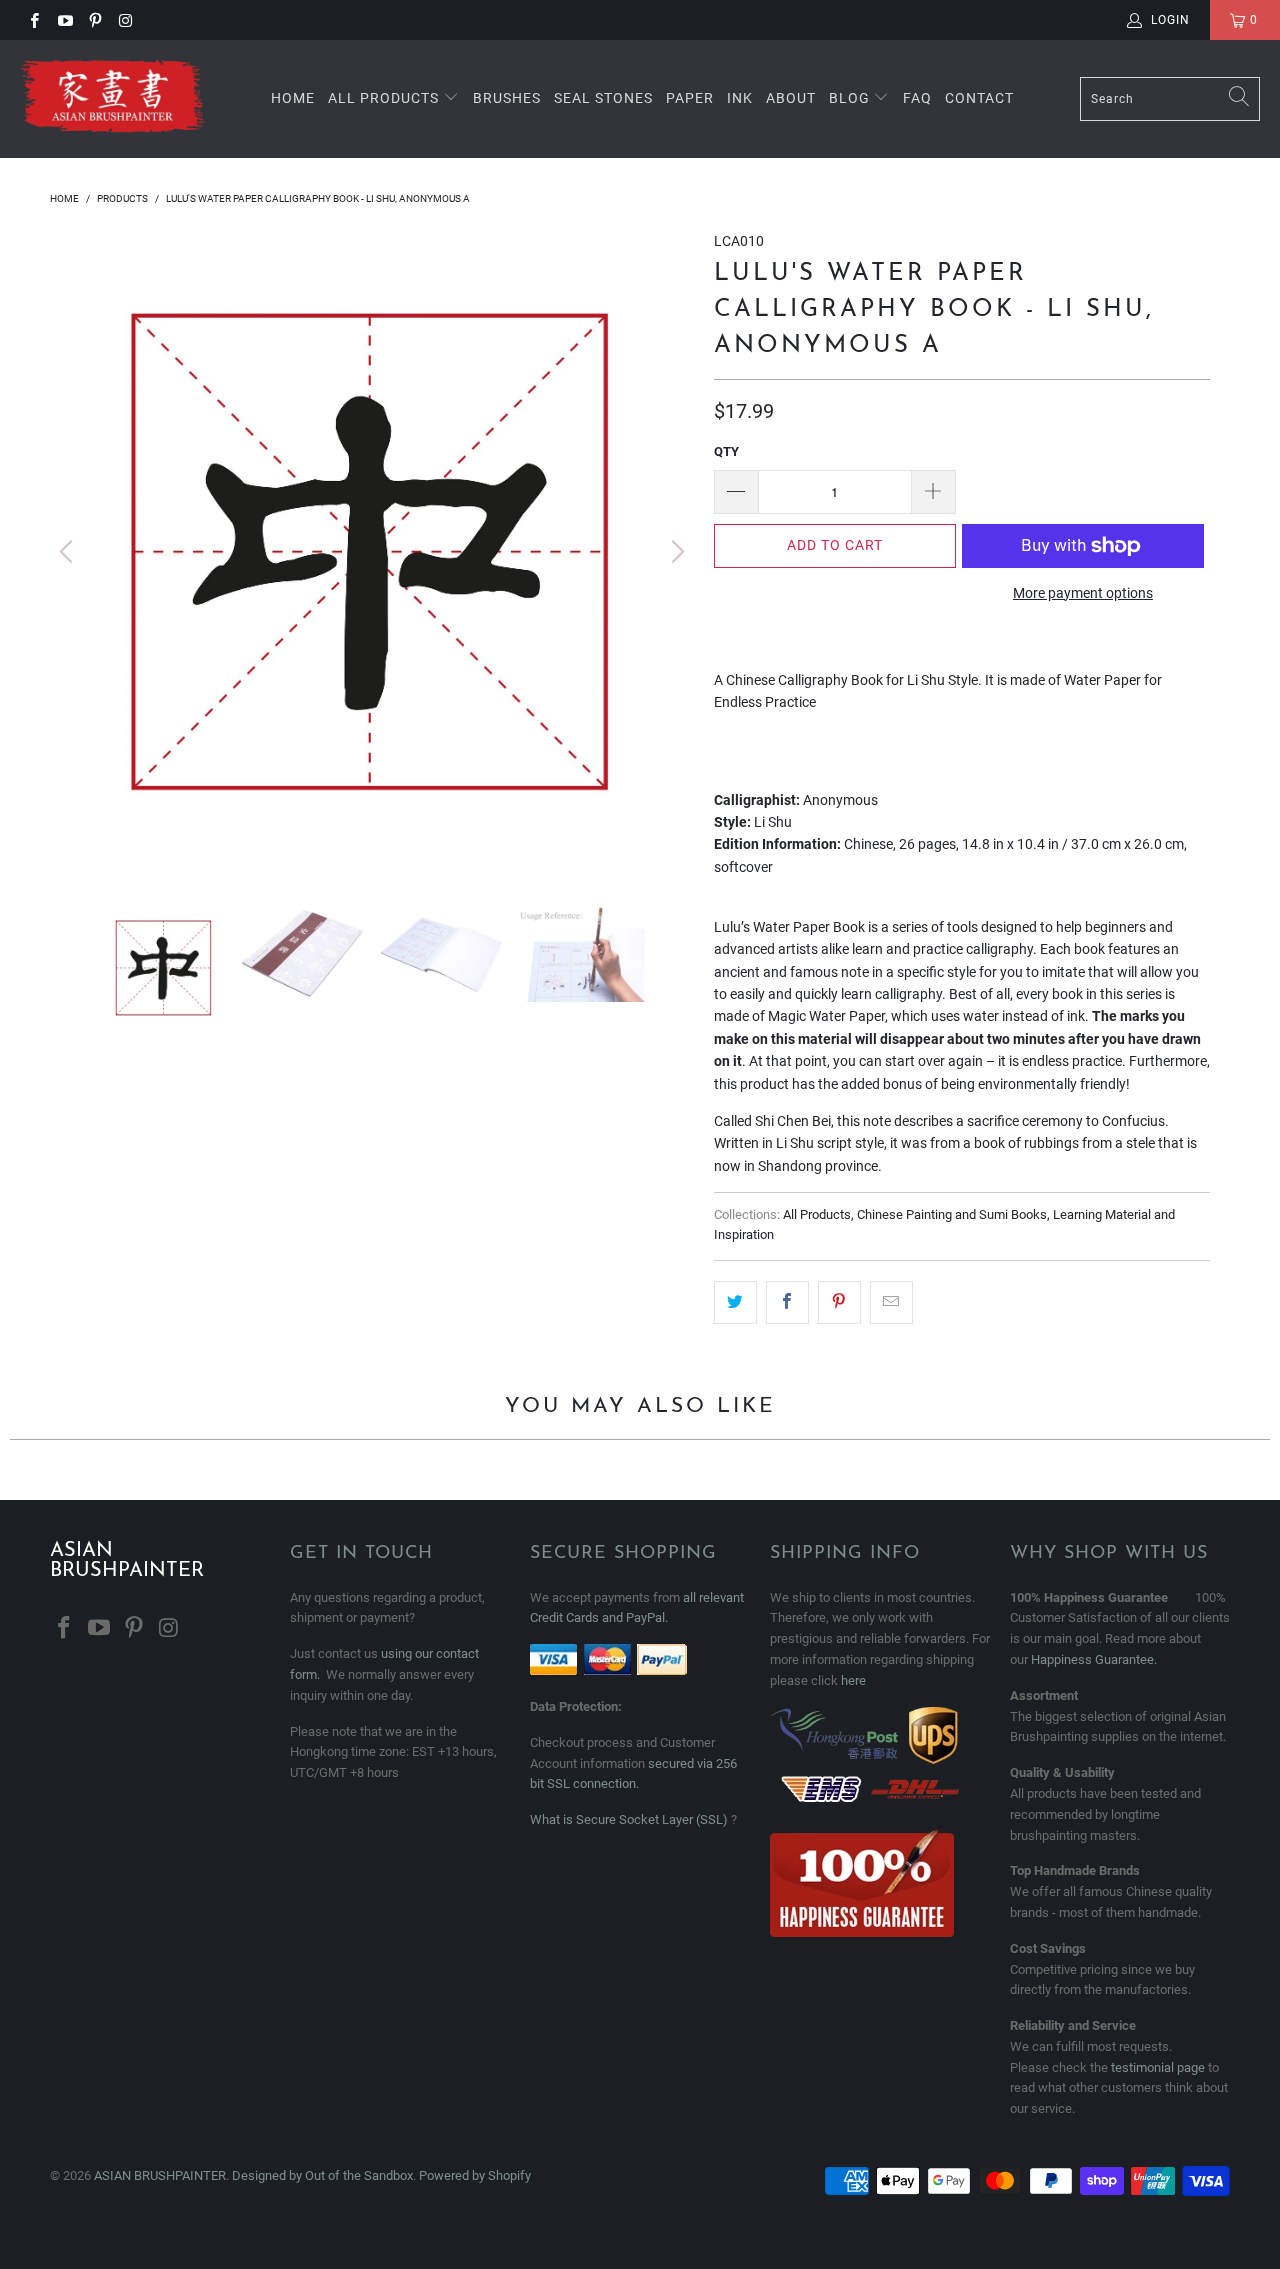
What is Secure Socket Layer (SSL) (629, 1819)
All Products (817, 1214)
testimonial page (1158, 2067)
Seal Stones (603, 98)
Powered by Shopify (475, 2175)
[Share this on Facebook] (787, 1302)
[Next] (675, 552)
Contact (979, 98)
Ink (740, 98)
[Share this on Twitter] (735, 1302)
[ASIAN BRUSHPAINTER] (112, 99)
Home (293, 98)
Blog (851, 98)
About (791, 98)
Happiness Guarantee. (1094, 1659)
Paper (690, 98)
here (853, 1680)
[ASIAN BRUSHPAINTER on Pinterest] (94, 20)
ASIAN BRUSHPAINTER (160, 2175)
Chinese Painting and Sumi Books (952, 1214)
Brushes (507, 98)
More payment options (1083, 593)
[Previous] (69, 552)
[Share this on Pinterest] (839, 1302)
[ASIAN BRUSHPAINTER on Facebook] (33, 20)
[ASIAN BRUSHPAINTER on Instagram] (124, 20)
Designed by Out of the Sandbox (322, 2175)
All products (383, 98)
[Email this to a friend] (891, 1302)
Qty (726, 451)
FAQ (917, 98)
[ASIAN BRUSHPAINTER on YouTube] (63, 20)
